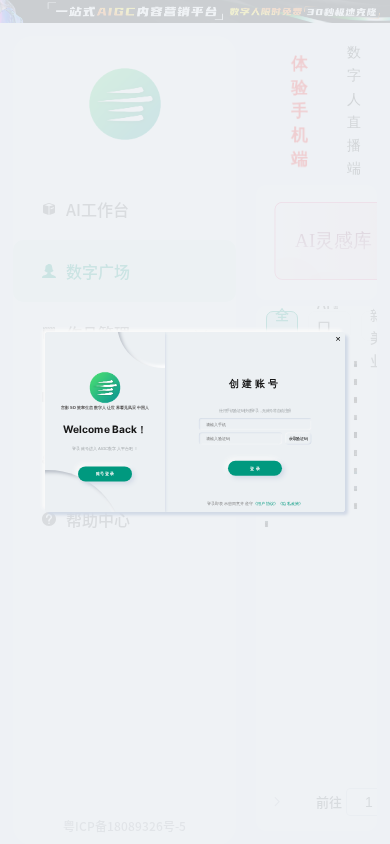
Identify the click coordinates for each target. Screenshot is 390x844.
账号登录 (105, 473)
